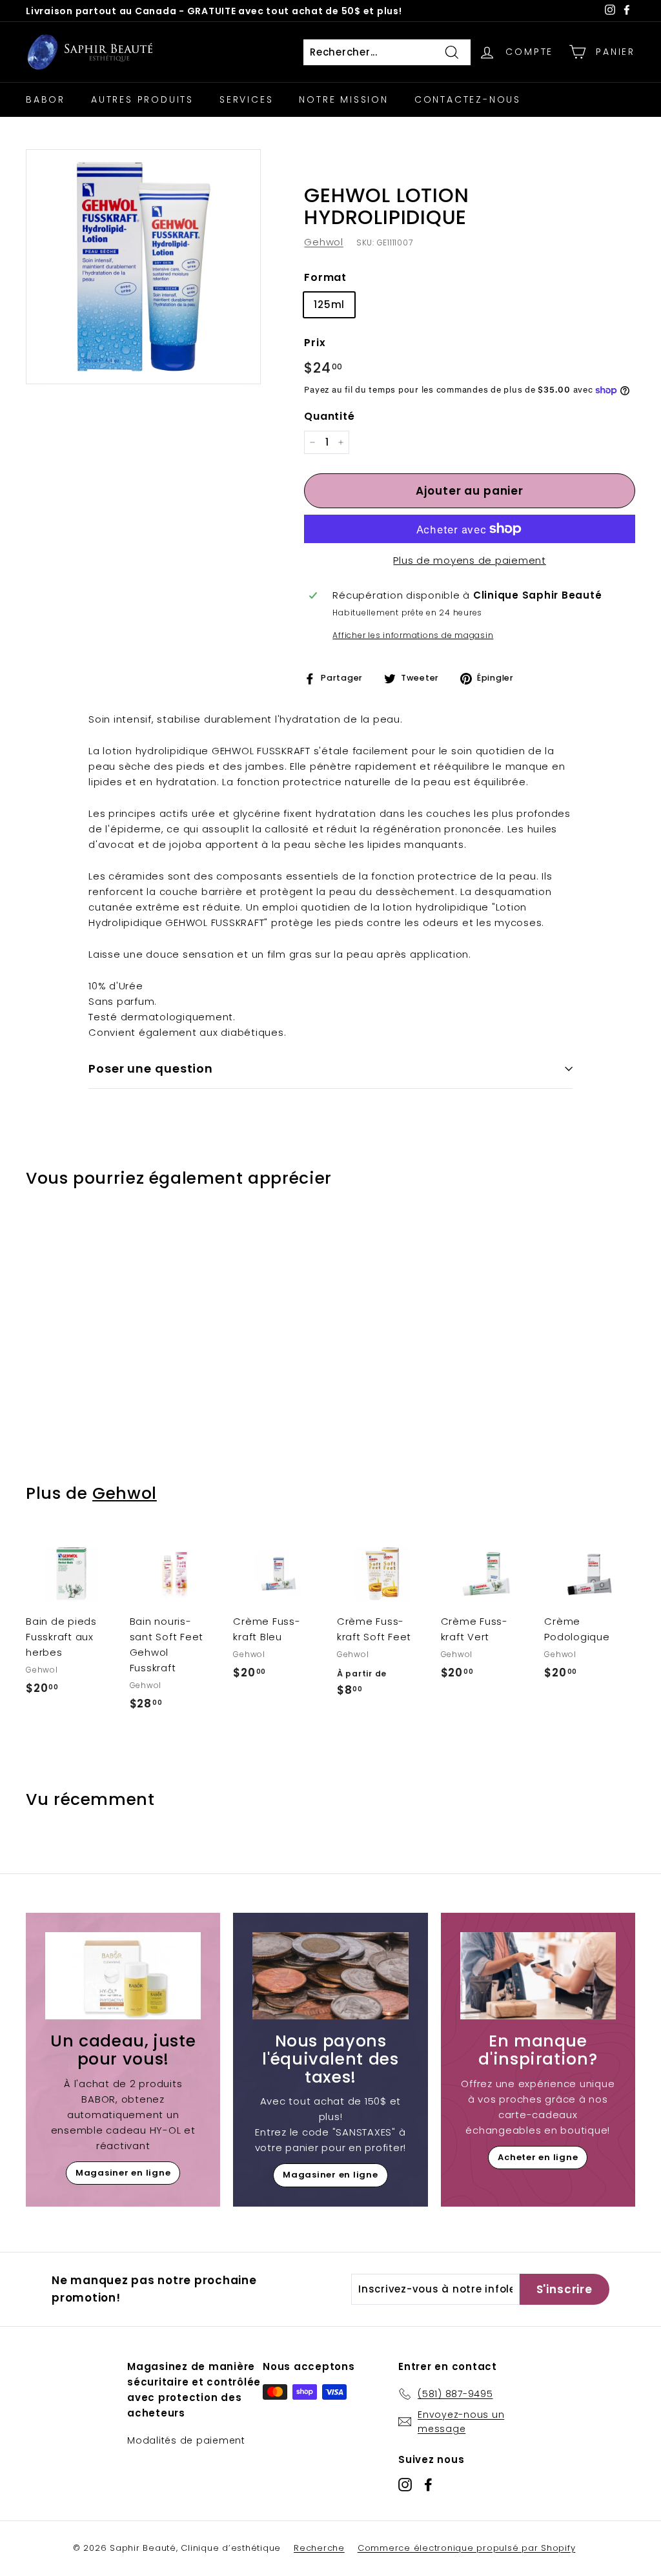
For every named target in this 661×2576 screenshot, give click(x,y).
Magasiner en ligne (123, 2173)
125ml (329, 304)
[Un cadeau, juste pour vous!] (123, 1976)
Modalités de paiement (186, 2440)
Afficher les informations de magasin (413, 635)
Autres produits (142, 99)
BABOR (46, 99)
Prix (315, 343)
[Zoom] (143, 267)
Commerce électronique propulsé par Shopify (467, 2548)
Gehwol (324, 242)
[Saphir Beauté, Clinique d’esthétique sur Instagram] (405, 2485)
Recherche (319, 2548)
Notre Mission (343, 99)
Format (325, 277)
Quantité (329, 416)
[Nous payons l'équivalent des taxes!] (330, 1976)
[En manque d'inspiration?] (538, 1976)
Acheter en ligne (538, 2157)
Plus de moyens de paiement (470, 560)
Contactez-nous (468, 99)
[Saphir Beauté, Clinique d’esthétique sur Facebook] (428, 2485)
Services (246, 99)
